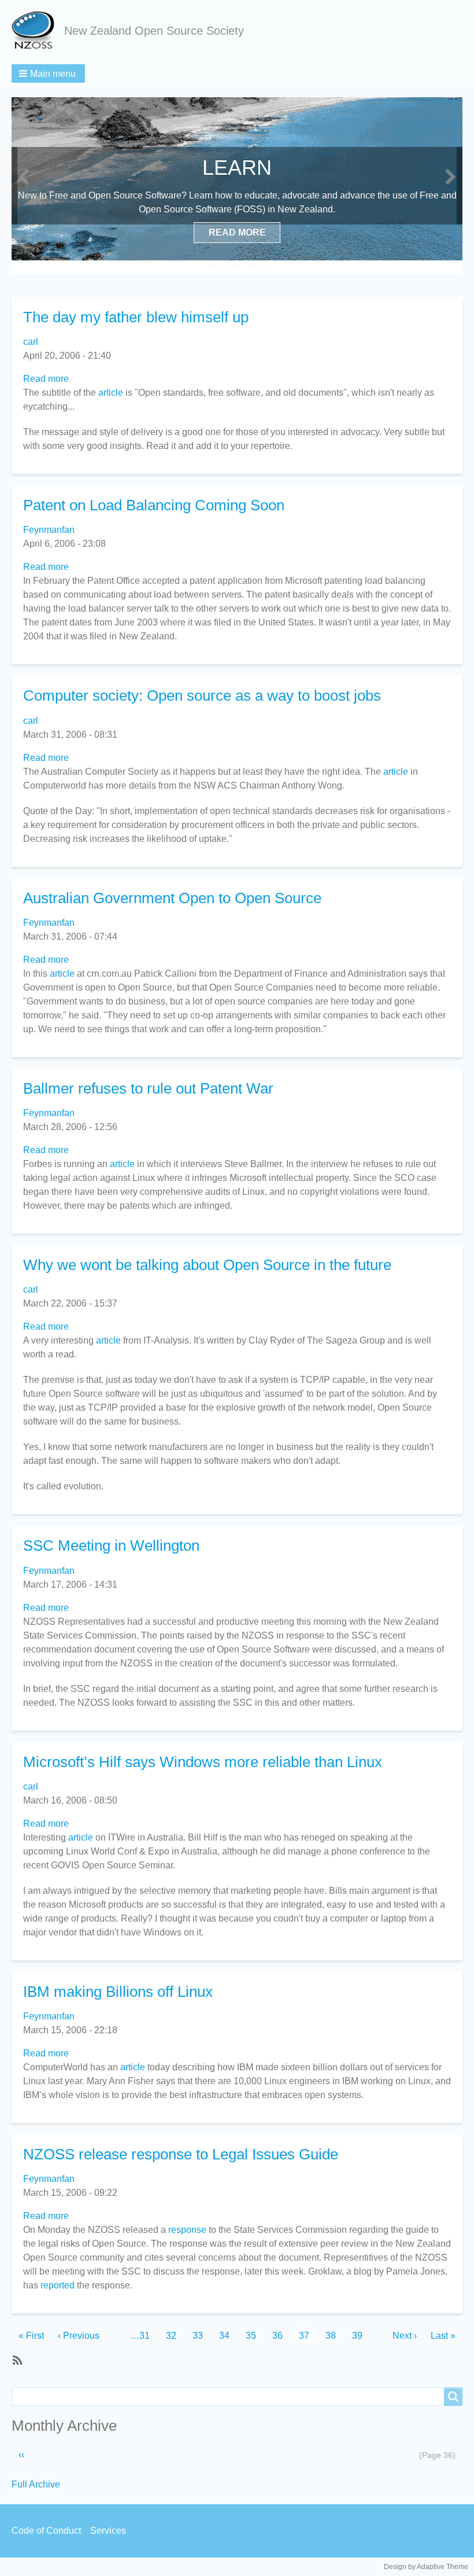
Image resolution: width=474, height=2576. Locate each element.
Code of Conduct (46, 2531)
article (111, 393)
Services (108, 2531)
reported (58, 2285)
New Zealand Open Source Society (154, 31)
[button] (48, 73)
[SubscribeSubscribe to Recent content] (16, 2360)
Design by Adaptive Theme (426, 2567)
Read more (46, 379)
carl (31, 342)
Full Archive (36, 2484)
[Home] (38, 31)
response (187, 2230)
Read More (237, 232)
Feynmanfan (49, 530)
